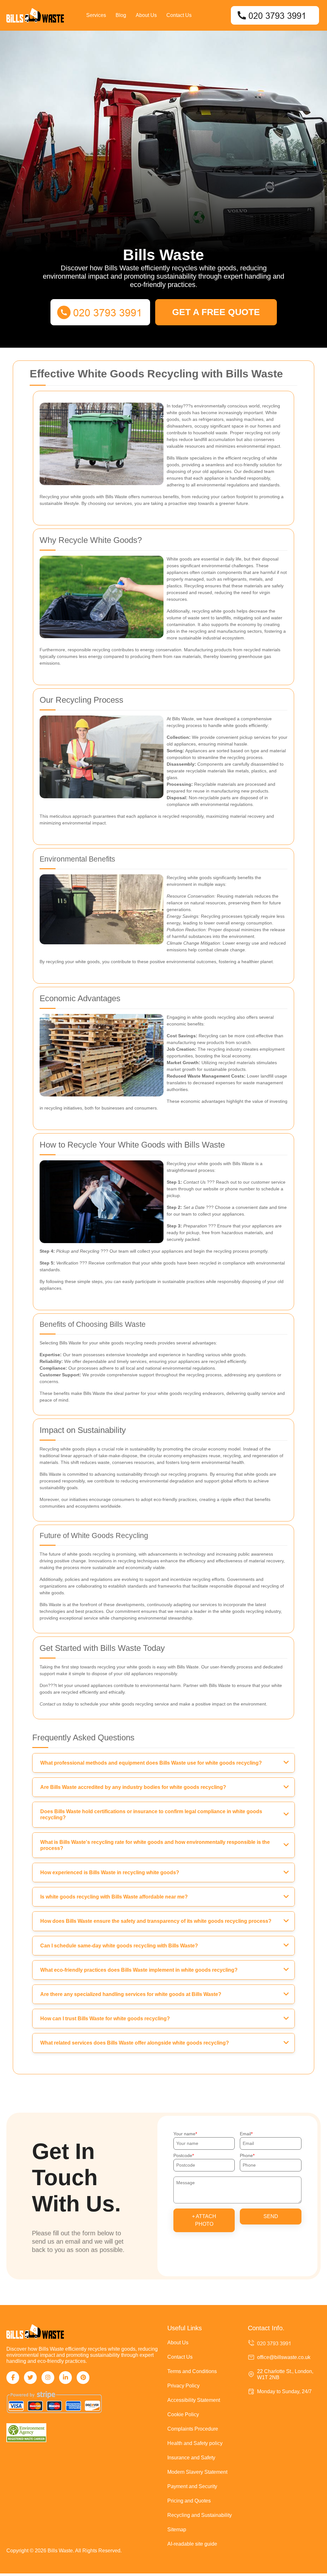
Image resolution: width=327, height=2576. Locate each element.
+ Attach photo (204, 2220)
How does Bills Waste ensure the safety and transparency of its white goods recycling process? (156, 1921)
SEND (271, 2216)
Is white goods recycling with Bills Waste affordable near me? (114, 1897)
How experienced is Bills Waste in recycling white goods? (110, 1872)
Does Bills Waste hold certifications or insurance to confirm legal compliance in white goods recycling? (151, 1814)
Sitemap (177, 2530)
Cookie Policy (183, 2414)
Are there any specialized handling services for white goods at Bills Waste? (131, 1994)
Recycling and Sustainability (200, 2515)
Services (96, 15)
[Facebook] (13, 2378)
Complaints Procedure (193, 2429)
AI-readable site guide (192, 2544)
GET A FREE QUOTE (216, 312)
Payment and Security (192, 2486)
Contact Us (179, 15)
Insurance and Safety (191, 2458)
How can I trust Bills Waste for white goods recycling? (105, 2019)
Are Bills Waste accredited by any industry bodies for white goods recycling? (133, 1787)
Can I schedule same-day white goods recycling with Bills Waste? (119, 1946)
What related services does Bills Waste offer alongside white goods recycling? (135, 2043)
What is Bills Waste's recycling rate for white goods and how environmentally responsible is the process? (155, 1845)
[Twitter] (30, 2378)
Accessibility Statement (194, 2400)
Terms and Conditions (192, 2371)
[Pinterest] (83, 2378)
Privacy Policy (183, 2386)
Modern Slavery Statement (197, 2472)
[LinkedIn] (65, 2378)
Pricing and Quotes (189, 2501)
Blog (121, 15)
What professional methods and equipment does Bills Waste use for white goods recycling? (151, 1763)
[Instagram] (48, 2378)
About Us (146, 15)
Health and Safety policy (195, 2443)
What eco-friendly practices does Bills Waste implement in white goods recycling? (139, 1970)
